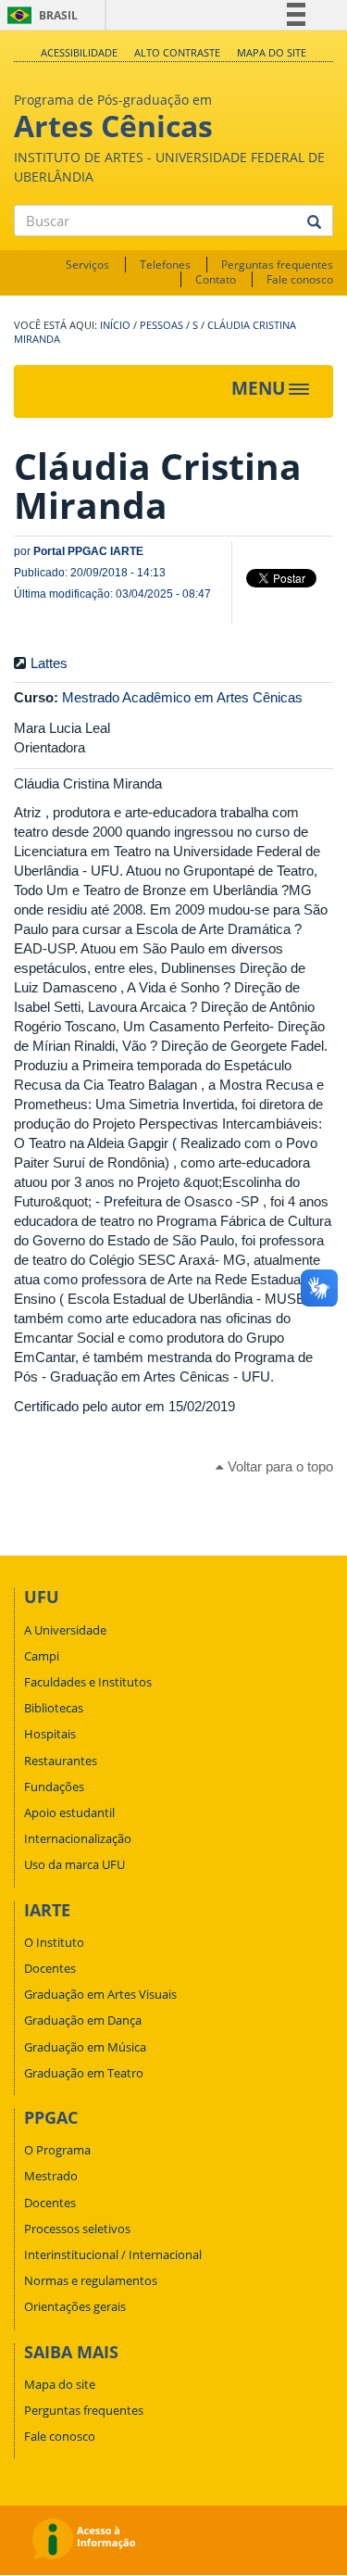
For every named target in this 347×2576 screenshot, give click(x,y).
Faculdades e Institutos (88, 1682)
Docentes (50, 1968)
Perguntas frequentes (277, 265)
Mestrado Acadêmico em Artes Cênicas (182, 697)
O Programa (57, 2150)
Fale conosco (300, 279)
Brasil (39, 15)
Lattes (49, 663)
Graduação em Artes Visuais (100, 1994)
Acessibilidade (79, 52)
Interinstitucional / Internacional (113, 2254)
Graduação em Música (85, 2047)
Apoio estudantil (69, 1812)
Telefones (165, 265)
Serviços (87, 265)
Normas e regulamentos (91, 2280)
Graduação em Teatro (84, 2073)
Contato (216, 279)
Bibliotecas (54, 1708)
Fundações (54, 1787)
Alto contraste (177, 52)
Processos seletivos (77, 2229)
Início (115, 325)
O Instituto (54, 1942)
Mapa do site (272, 52)
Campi (42, 1656)
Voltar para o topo (279, 1466)
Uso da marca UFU (74, 1864)
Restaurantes (61, 1761)
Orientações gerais (75, 2306)
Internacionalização (78, 1838)
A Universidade (65, 1630)
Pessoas (161, 325)
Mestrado (51, 2176)
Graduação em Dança (83, 2020)
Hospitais (50, 1734)
